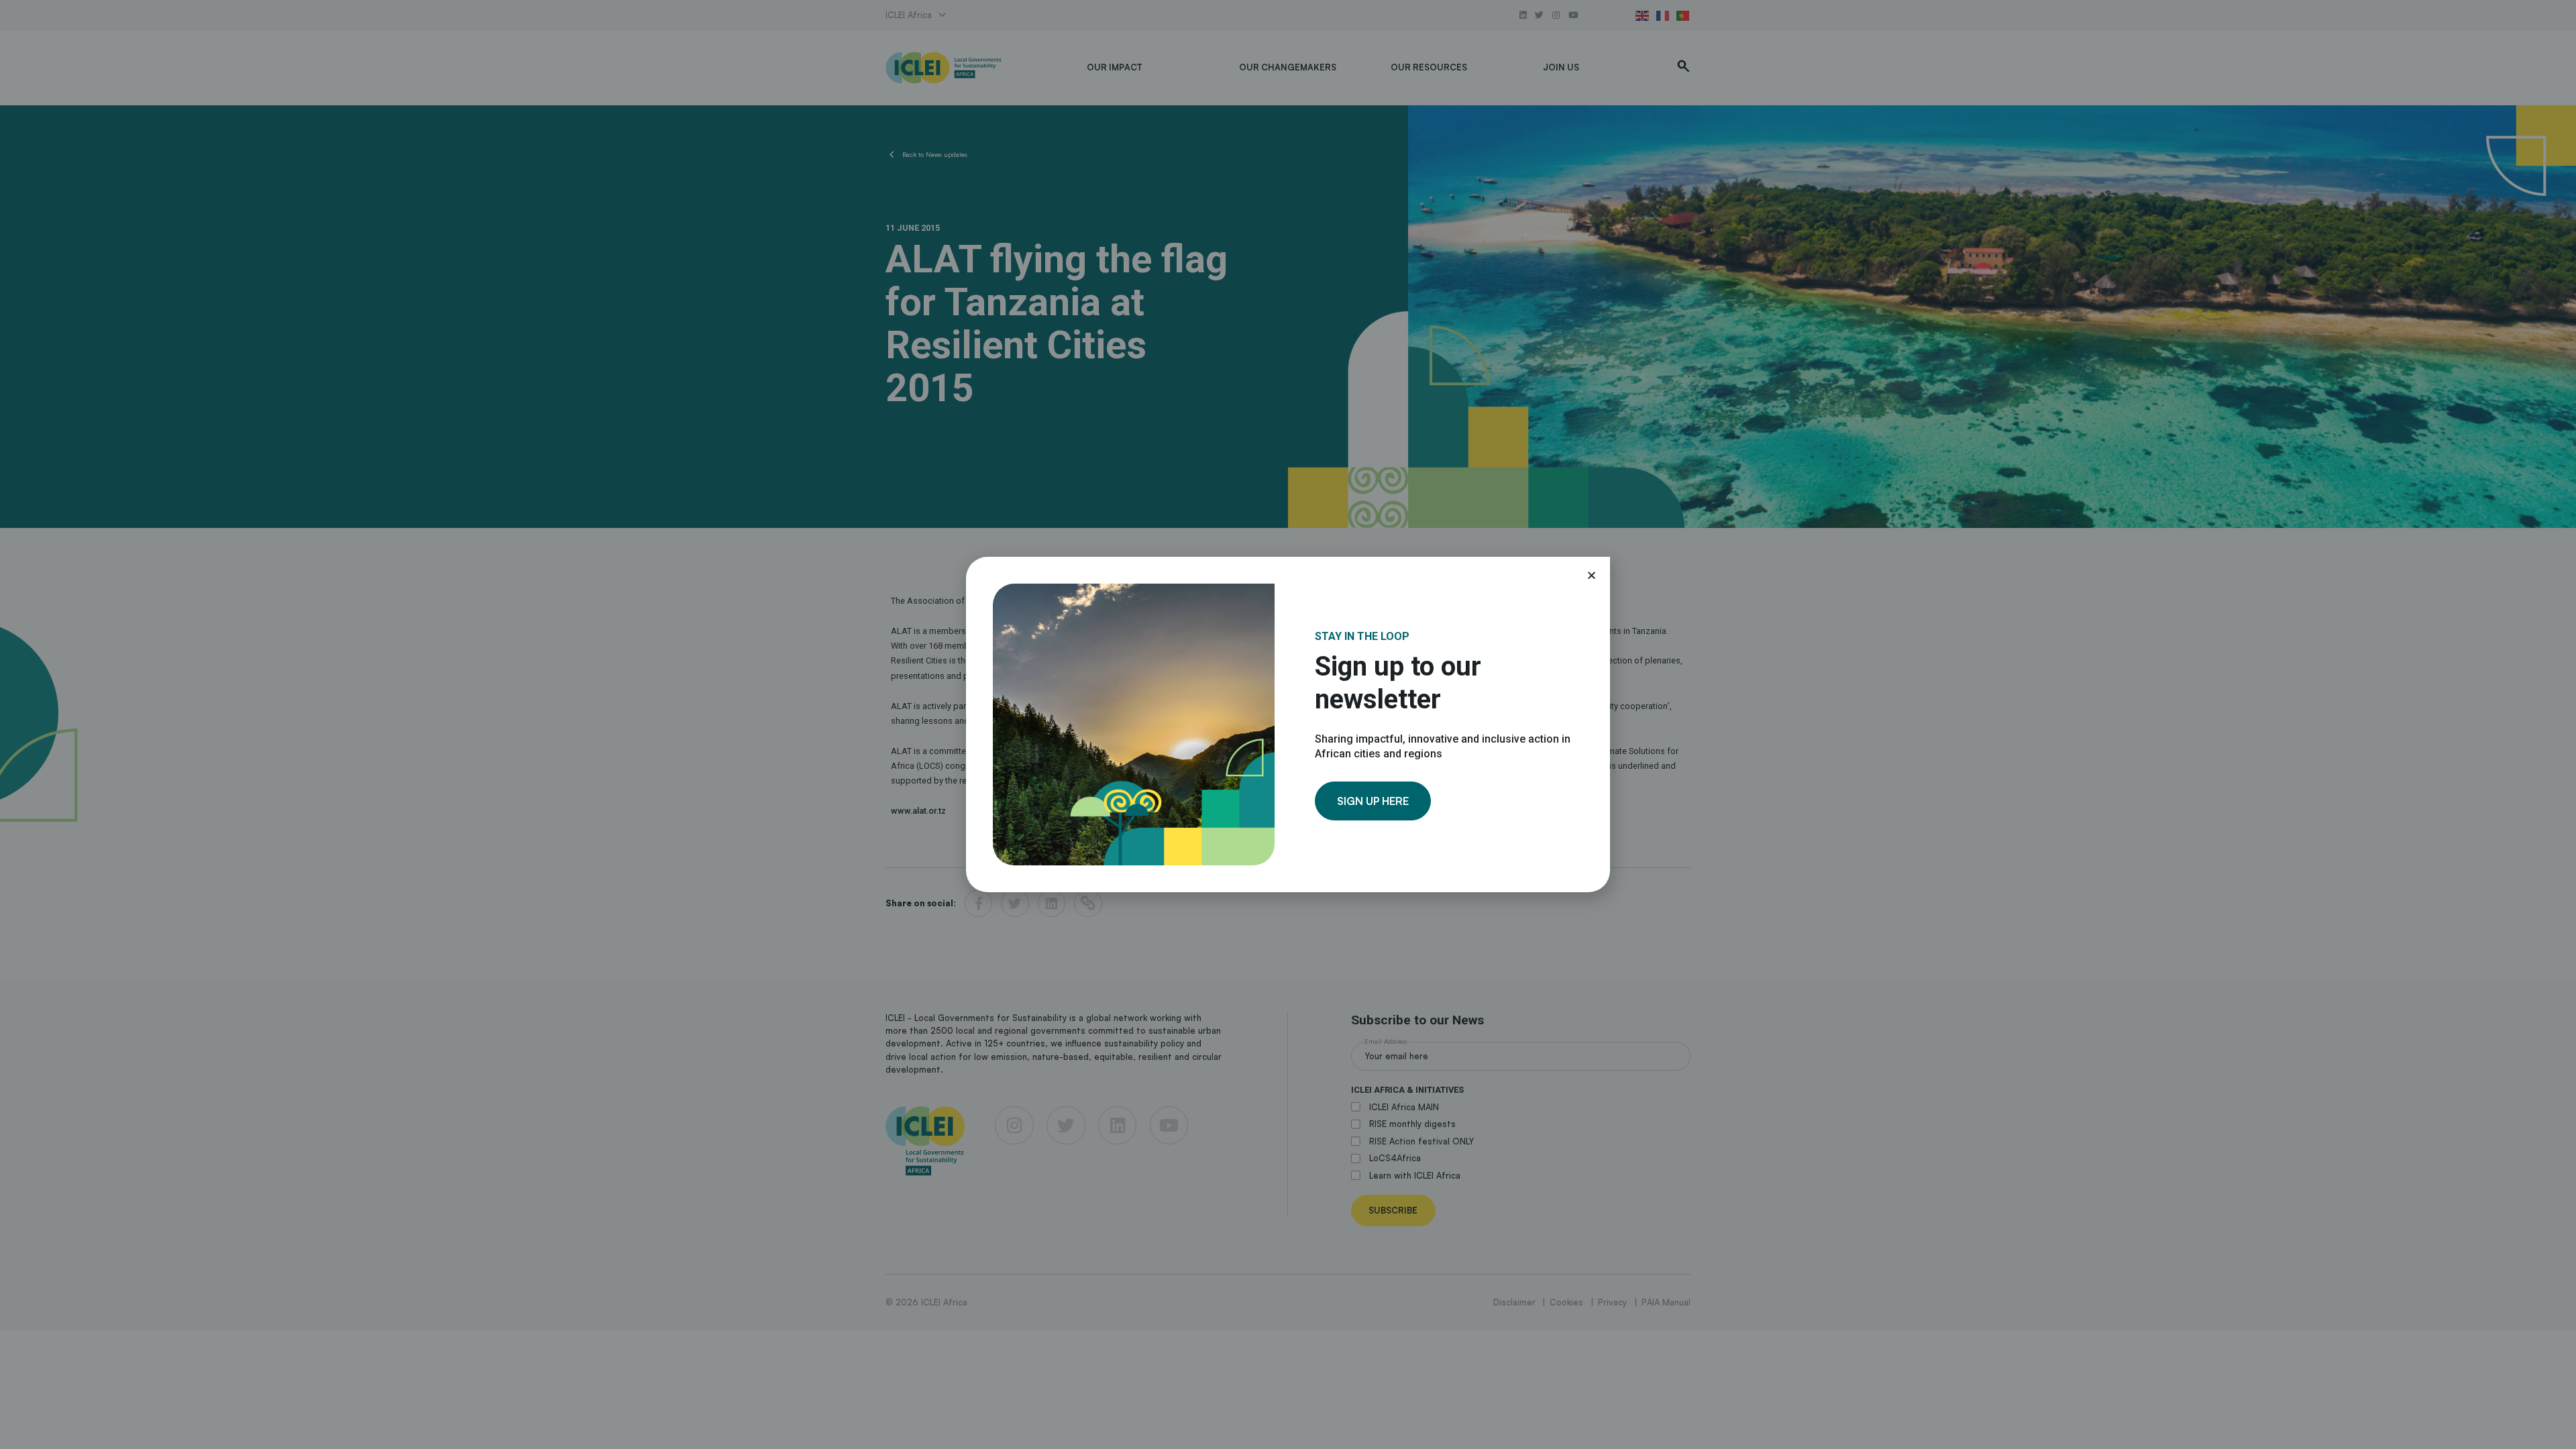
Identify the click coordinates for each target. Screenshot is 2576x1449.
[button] (1592, 575)
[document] (1288, 724)
